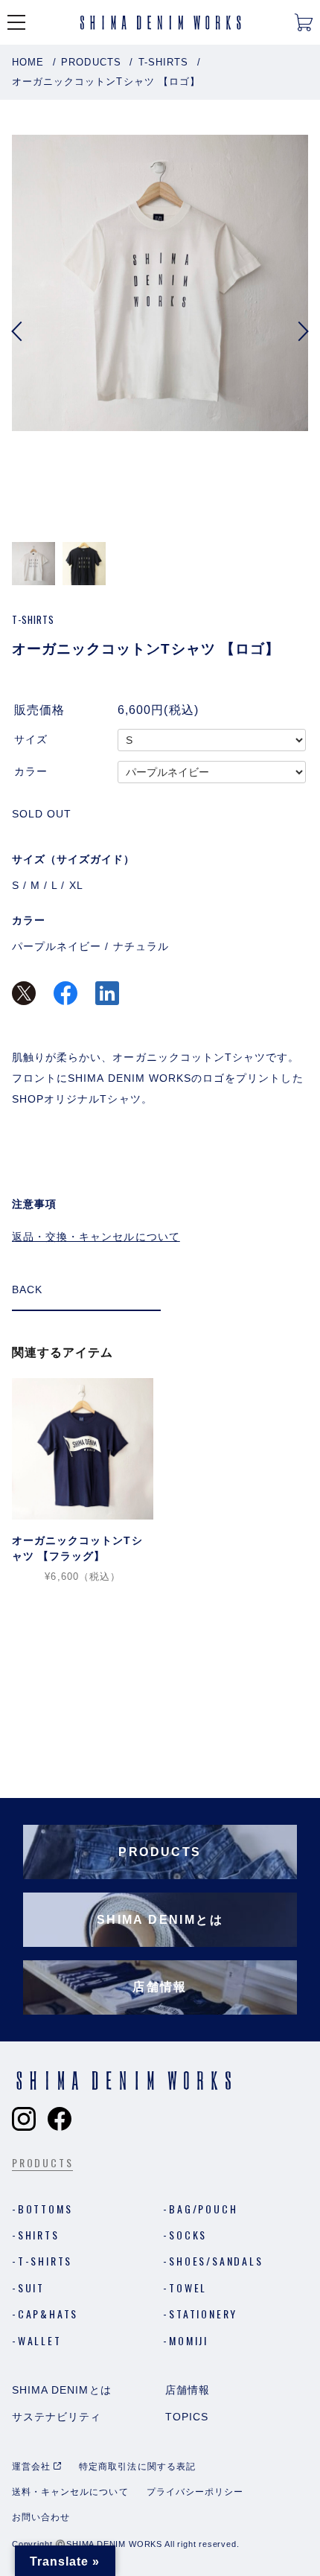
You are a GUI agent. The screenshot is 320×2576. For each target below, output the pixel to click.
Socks (188, 2235)
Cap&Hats (48, 2314)
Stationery (203, 2314)
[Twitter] (24, 995)
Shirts (39, 2235)
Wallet (40, 2340)
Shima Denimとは (62, 2390)
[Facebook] (65, 995)
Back (27, 1289)
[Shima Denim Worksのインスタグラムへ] (24, 2119)
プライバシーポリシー (195, 2492)
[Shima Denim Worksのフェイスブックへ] (60, 2119)
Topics (187, 2417)
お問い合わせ (41, 2517)
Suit (31, 2288)
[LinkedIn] (107, 995)
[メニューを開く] (16, 22)
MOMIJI (189, 2340)
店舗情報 (188, 2390)
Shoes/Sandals (216, 2261)
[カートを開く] (304, 22)
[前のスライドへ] (18, 331)
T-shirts (45, 2261)
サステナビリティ (57, 2417)
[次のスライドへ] (302, 331)
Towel (188, 2288)
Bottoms (45, 2209)
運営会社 (31, 2467)
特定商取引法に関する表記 (137, 2467)
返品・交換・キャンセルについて (96, 1237)
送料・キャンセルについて (70, 2492)
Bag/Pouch (203, 2209)
